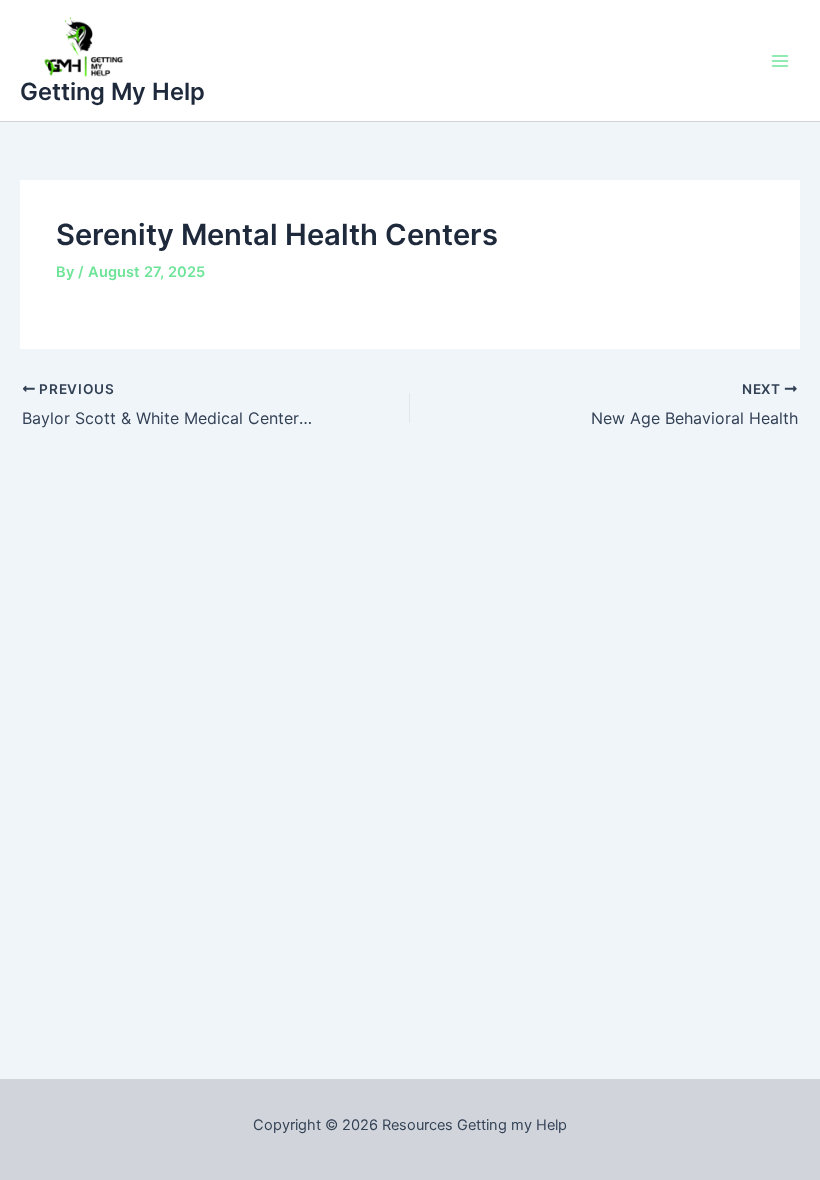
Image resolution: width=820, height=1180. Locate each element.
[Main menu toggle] (780, 60)
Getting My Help (112, 91)
